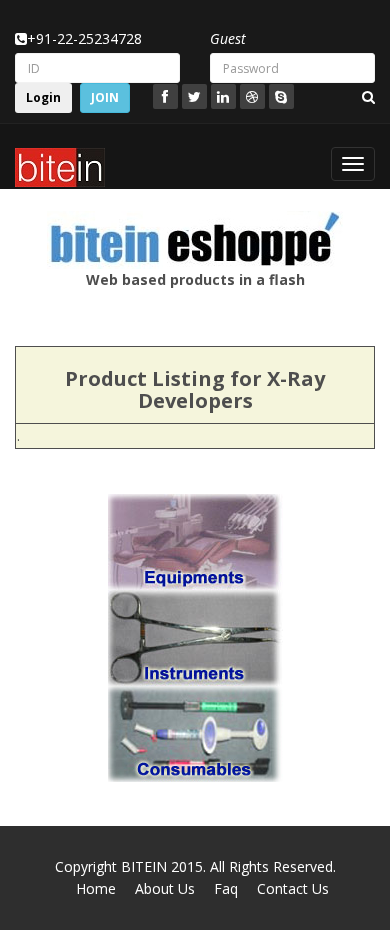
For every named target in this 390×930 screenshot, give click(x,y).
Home (96, 888)
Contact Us (293, 888)
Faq (226, 888)
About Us (165, 888)
